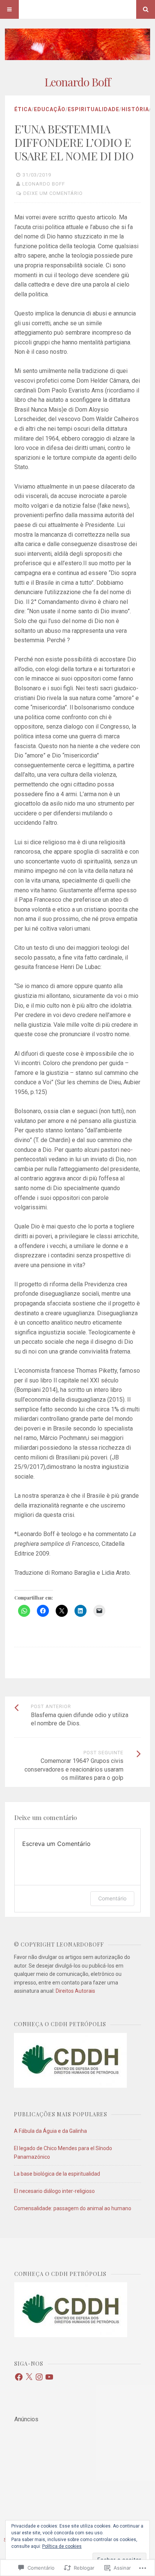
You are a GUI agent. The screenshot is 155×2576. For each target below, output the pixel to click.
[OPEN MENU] (9, 9)
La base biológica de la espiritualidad (57, 2174)
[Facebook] (19, 2377)
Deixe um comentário (53, 193)
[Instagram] (39, 2377)
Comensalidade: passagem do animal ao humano (73, 2208)
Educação (50, 109)
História (135, 109)
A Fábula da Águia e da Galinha (50, 2131)
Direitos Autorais (75, 1991)
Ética (23, 109)
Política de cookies (62, 2546)
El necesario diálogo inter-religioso (54, 2191)
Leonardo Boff (77, 82)
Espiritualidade (93, 109)
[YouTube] (49, 2377)
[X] (29, 2377)
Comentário (112, 1898)
